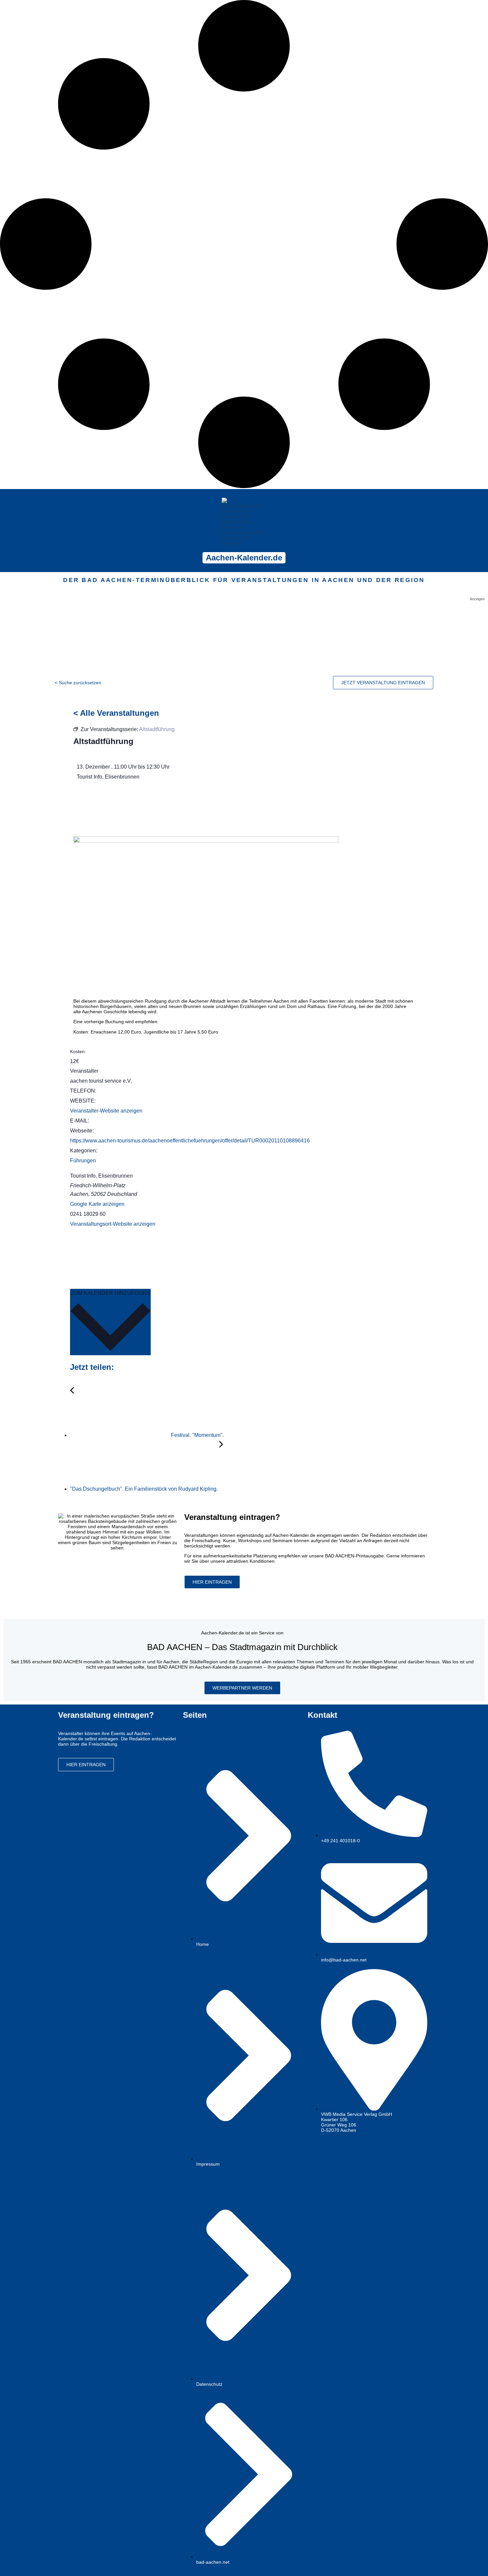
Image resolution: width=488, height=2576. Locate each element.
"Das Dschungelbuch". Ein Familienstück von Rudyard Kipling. (145, 1489)
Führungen (83, 1161)
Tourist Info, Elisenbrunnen (101, 1176)
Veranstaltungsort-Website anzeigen (113, 1224)
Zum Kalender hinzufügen (110, 1293)
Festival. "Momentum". (197, 1435)
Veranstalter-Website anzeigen (106, 1111)
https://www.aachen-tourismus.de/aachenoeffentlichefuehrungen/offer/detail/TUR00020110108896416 (190, 1141)
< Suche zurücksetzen (78, 683)
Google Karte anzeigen (97, 1204)
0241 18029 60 (88, 1214)
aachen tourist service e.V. (101, 1081)
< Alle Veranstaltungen (116, 713)
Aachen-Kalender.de (244, 558)
